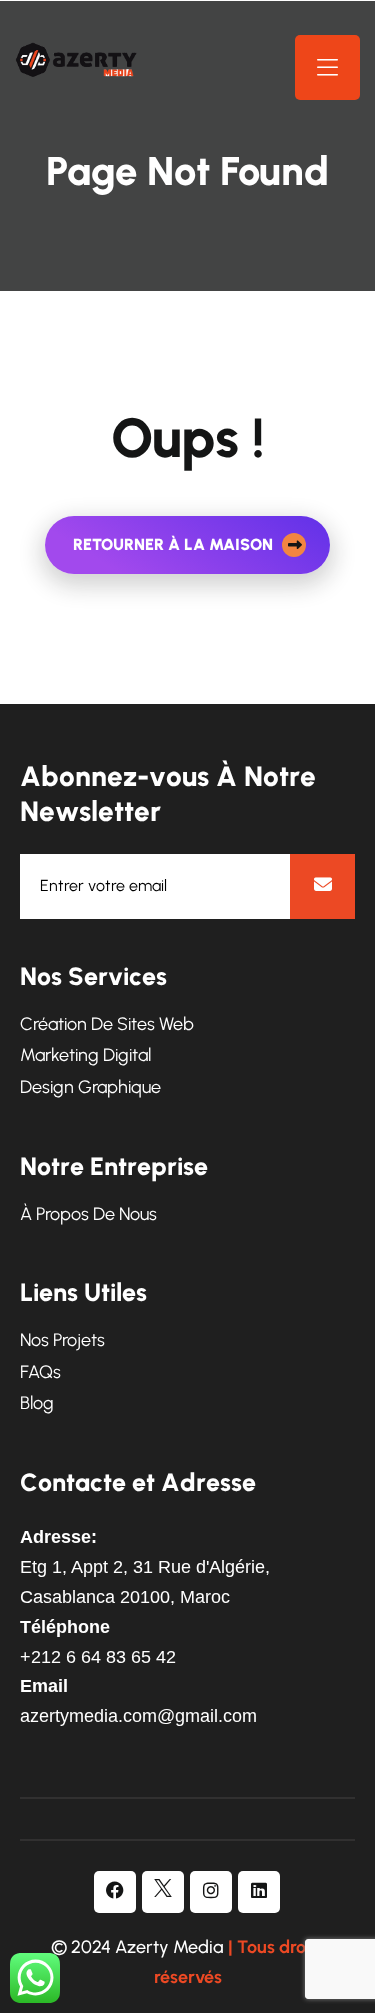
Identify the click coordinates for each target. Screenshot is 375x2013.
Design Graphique (90, 1087)
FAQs (40, 1372)
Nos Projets (62, 1340)
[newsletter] (322, 886)
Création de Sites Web (107, 1024)
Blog (37, 1403)
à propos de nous (88, 1214)
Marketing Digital (85, 1055)
